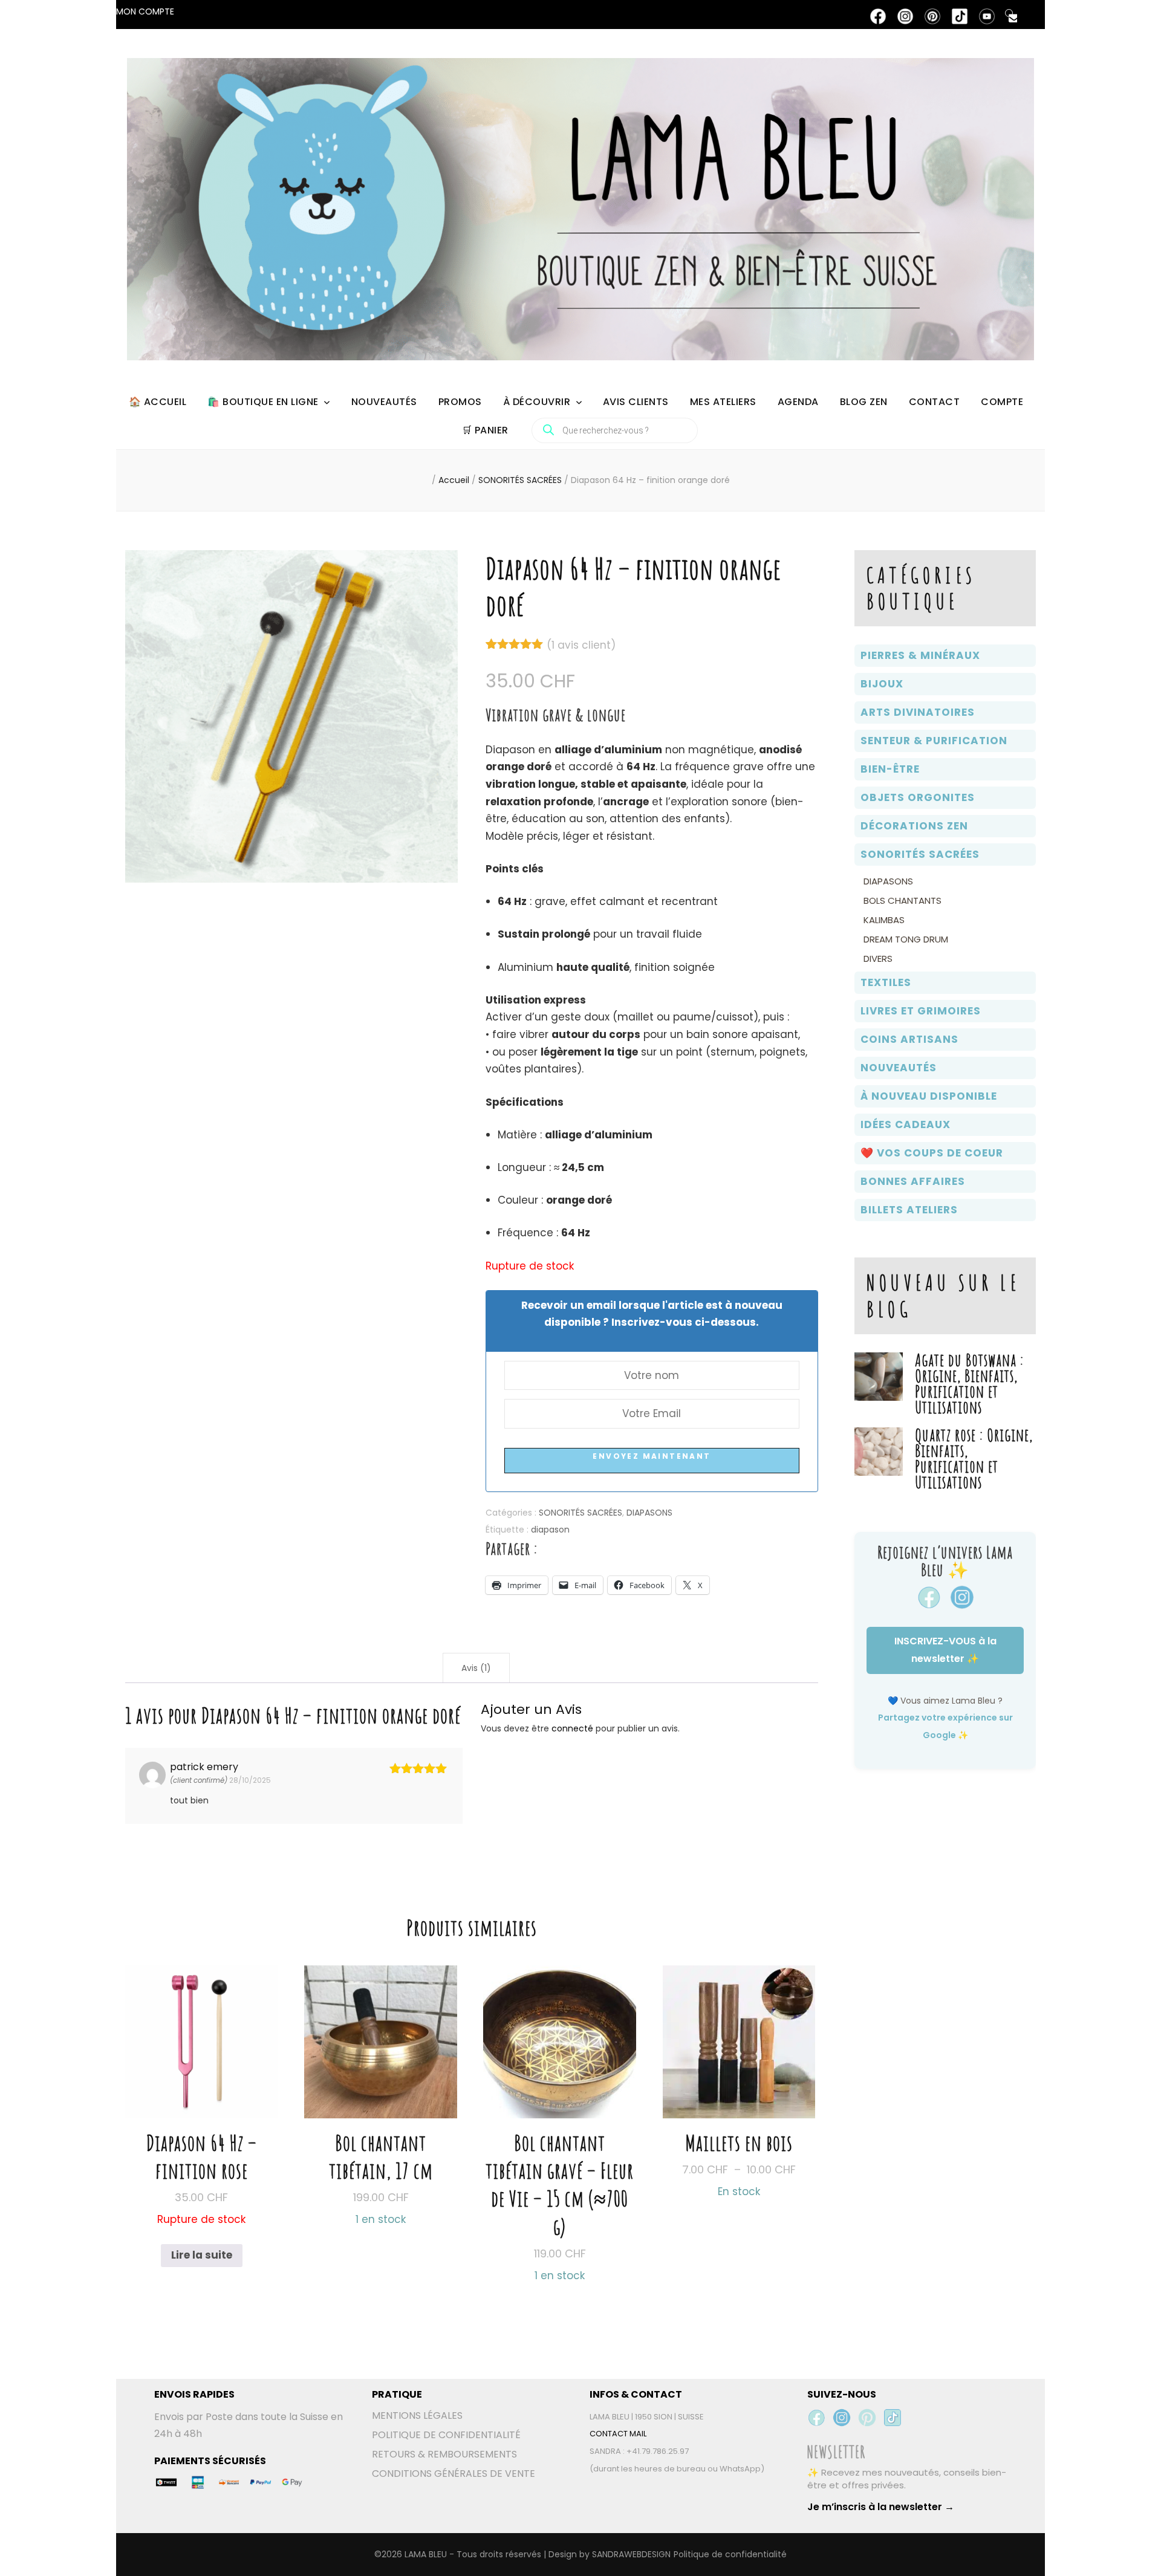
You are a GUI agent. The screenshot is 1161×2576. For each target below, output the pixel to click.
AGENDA (798, 402)
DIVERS (878, 959)
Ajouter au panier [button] (381, 2079)
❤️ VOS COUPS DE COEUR (932, 1153)
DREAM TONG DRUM (906, 939)
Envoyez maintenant (652, 1456)
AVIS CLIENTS (636, 402)
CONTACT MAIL (618, 2434)
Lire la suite (202, 2255)
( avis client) (581, 645)
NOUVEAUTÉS (384, 402)
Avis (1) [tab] (476, 1668)
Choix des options (739, 2065)
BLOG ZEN (864, 402)
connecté (572, 1728)
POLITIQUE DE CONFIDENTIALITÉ (446, 2435)
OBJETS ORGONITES (918, 797)
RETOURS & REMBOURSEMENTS (444, 2454)
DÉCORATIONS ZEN (914, 826)
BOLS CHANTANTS (902, 900)
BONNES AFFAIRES (913, 1181)
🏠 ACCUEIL (158, 402)
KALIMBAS (884, 920)
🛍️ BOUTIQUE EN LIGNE (263, 402)
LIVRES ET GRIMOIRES (921, 1011)
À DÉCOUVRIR (537, 402)
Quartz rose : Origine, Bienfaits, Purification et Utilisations (974, 1458)
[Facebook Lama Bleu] (816, 2418)
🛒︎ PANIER (485, 430)
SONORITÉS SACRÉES (580, 1513)
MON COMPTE (145, 11)
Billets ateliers (909, 1210)
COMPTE (1002, 402)
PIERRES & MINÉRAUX (920, 655)
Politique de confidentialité (730, 2554)
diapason (550, 1530)
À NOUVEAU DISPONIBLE (929, 1096)
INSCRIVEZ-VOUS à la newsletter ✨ (945, 1650)
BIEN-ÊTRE (890, 769)
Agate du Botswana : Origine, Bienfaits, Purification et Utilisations (969, 1384)
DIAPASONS (649, 1513)
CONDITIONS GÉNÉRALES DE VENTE (454, 2474)
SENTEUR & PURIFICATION (934, 741)
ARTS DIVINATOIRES (918, 712)
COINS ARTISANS (909, 1039)
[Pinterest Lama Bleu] (867, 2418)
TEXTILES (886, 982)
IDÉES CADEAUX (906, 1124)
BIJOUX (882, 684)
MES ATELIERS (723, 402)
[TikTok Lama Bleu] (893, 2418)
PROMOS (460, 402)
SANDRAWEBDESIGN (631, 2554)
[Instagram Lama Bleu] (842, 2418)
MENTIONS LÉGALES (417, 2415)
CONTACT (935, 402)
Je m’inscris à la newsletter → (881, 2507)
